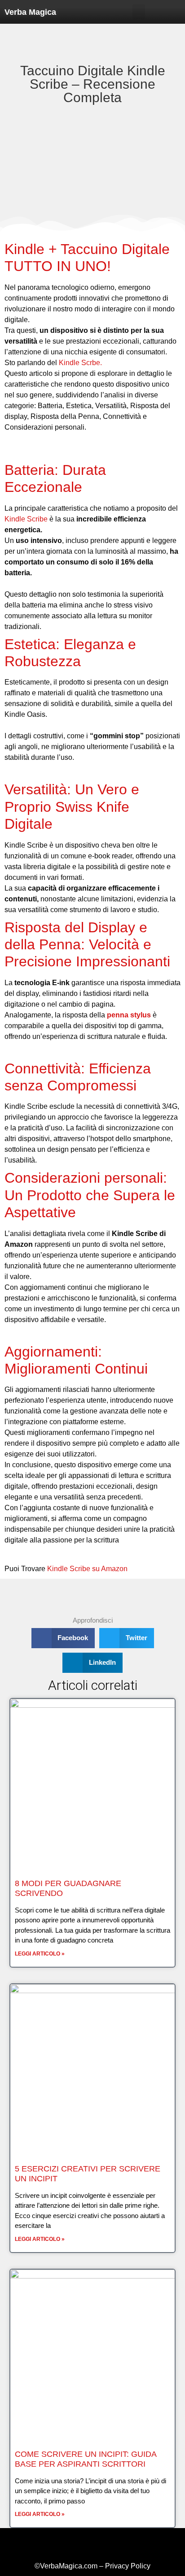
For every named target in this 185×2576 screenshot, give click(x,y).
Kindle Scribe (26, 519)
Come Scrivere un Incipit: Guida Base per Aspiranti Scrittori (86, 2459)
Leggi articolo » (40, 1954)
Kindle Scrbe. (80, 363)
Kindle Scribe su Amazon (87, 1569)
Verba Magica (30, 12)
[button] (139, 12)
